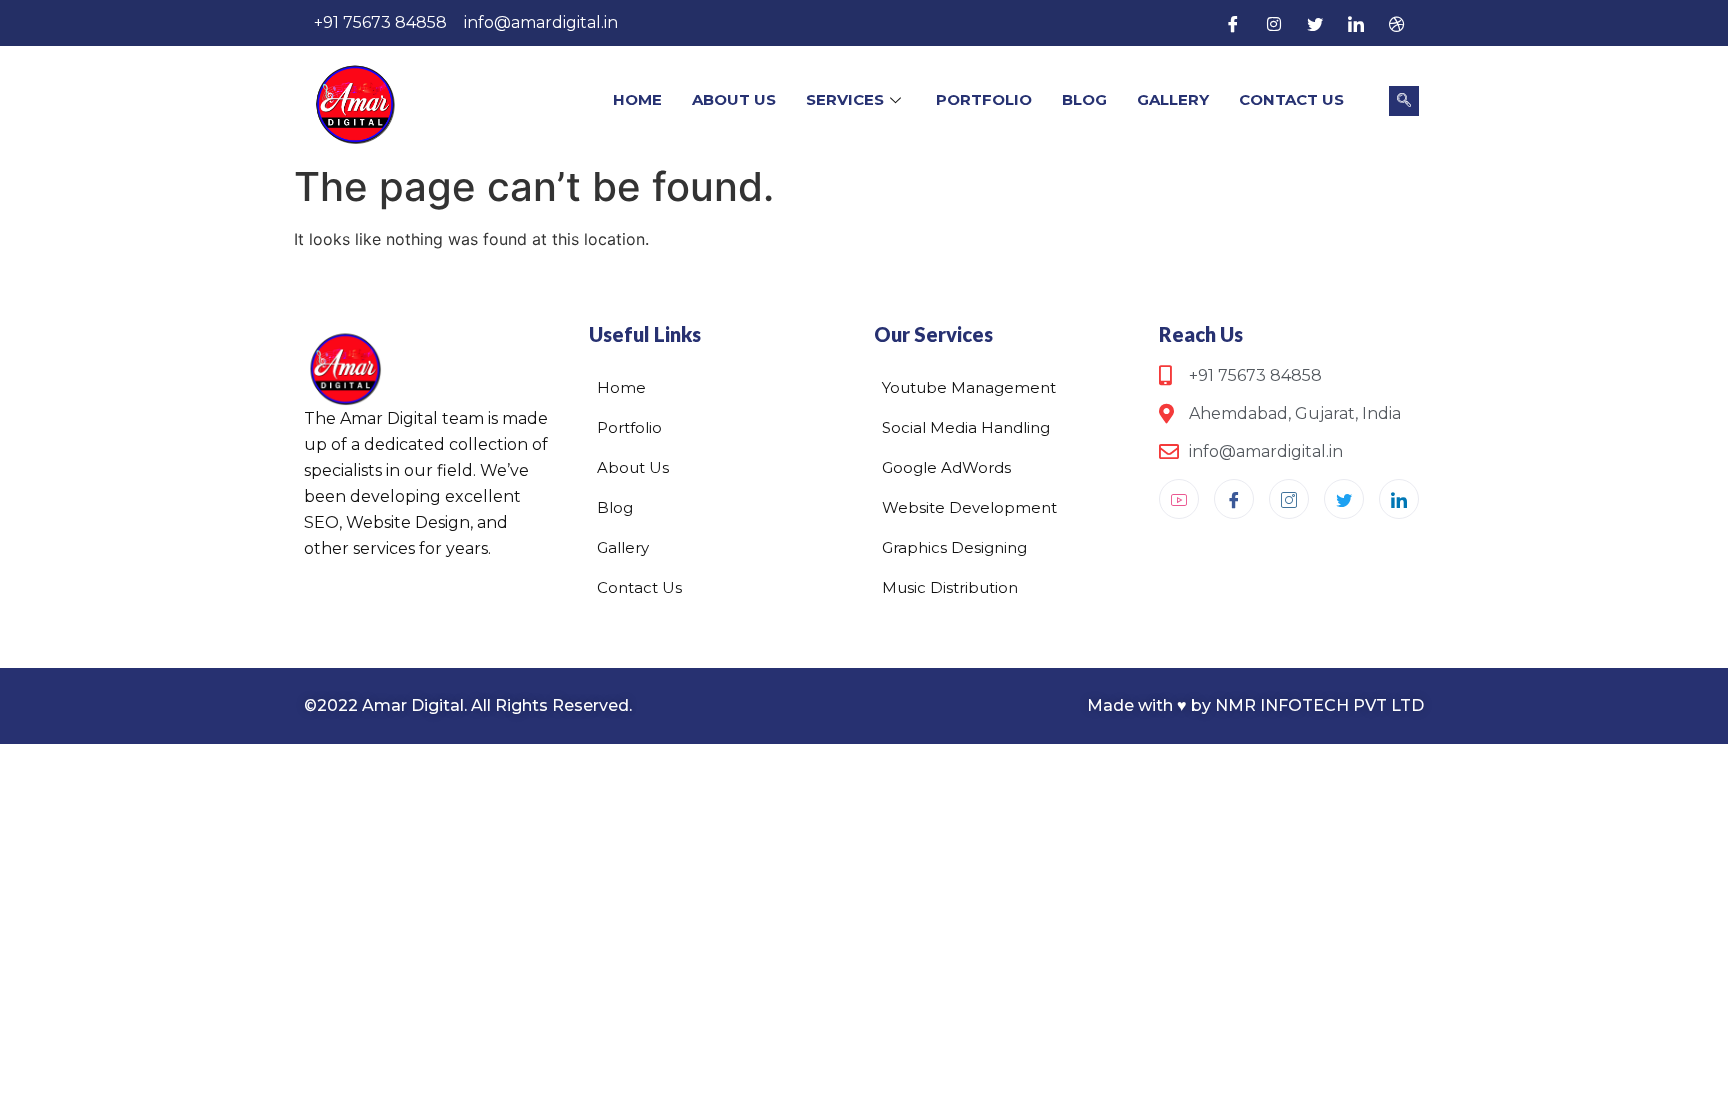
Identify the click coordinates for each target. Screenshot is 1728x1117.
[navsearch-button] (1404, 101)
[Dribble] (1397, 23)
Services (845, 99)
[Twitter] (1315, 23)
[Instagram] (1274, 23)
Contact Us (1291, 99)
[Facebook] (1233, 23)
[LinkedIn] (1356, 23)
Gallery (1173, 99)
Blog (1084, 99)
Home (637, 99)
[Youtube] (1179, 499)
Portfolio (984, 99)
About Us (734, 99)
